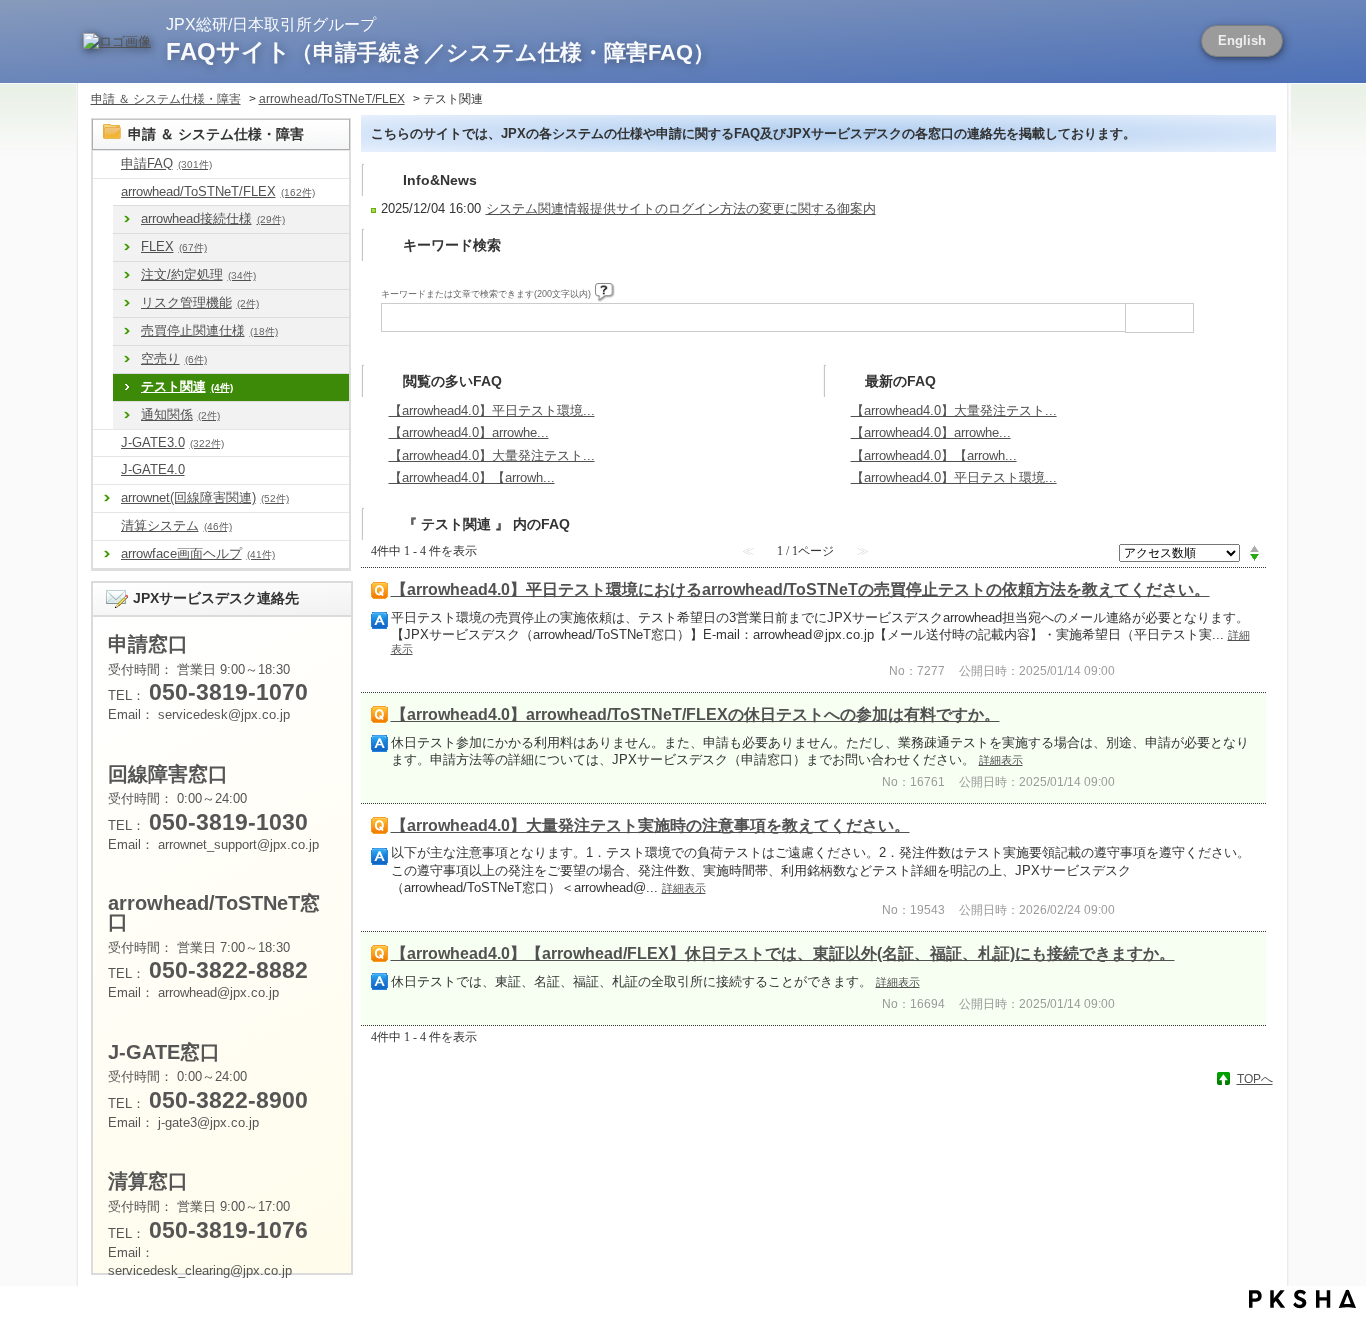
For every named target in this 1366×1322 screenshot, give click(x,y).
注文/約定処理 (198, 274)
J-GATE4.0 (153, 469)
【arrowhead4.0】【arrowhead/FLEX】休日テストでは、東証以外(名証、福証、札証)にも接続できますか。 (783, 953)
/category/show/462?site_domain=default (107, 526)
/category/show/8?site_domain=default (107, 164)
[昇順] (1254, 548)
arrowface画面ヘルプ (198, 553)
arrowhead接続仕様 (213, 218)
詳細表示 (1001, 760)
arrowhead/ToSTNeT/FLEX (332, 99)
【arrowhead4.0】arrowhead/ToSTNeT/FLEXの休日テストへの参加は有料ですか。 (695, 714)
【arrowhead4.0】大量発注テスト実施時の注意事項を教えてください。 (650, 825)
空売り (174, 358)
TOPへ (1255, 1079)
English (1242, 41)
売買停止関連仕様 (209, 330)
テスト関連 (187, 386)
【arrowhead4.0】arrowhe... (469, 432)
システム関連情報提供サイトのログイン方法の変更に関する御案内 (681, 208)
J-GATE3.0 (172, 442)
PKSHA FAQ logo (1302, 1299)
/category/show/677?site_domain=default (107, 470)
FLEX (174, 246)
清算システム (176, 525)
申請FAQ (166, 163)
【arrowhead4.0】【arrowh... (472, 477)
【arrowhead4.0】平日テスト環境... (492, 410)
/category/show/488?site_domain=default (107, 192)
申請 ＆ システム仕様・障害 (166, 99)
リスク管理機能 (200, 302)
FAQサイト (440, 51)
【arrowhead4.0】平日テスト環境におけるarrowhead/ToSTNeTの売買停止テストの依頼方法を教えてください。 (800, 589)
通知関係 (180, 414)
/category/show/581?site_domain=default (107, 443)
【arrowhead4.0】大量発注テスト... (492, 455)
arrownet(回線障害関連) (205, 497)
